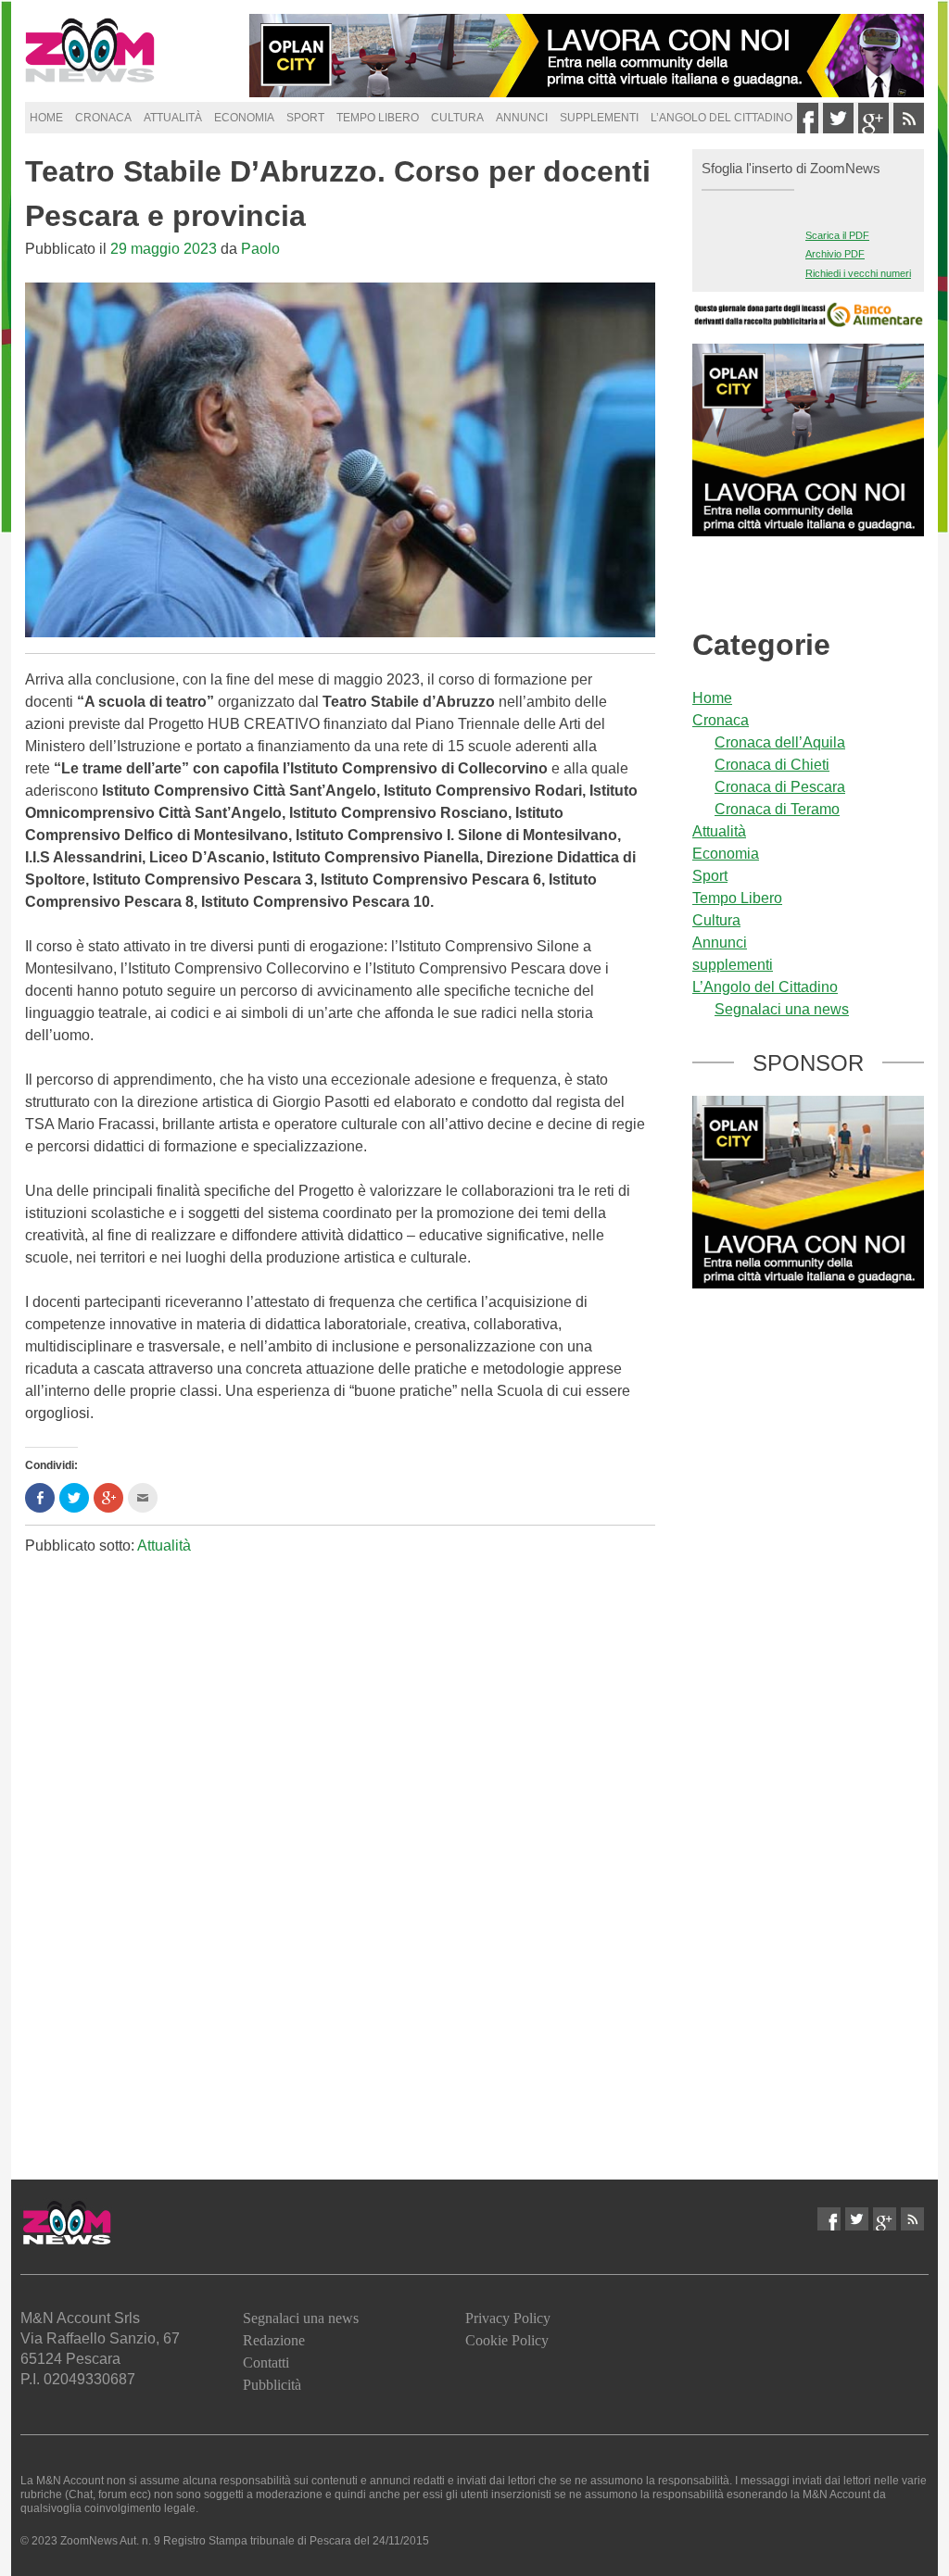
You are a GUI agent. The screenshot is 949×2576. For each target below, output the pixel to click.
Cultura (457, 118)
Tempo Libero (378, 118)
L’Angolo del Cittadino (721, 118)
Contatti (266, 2362)
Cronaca (103, 118)
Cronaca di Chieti (772, 765)
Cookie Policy (507, 2340)
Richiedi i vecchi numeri (858, 273)
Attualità (173, 118)
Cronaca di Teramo (777, 809)
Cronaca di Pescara (780, 787)
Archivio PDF (835, 254)
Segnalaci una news (782, 1009)
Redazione (274, 2340)
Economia (244, 118)
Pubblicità (272, 2385)
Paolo (260, 249)
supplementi (599, 118)
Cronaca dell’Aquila (780, 742)
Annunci (522, 118)
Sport (305, 118)
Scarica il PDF (837, 235)
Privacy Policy (508, 2318)
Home (46, 118)
